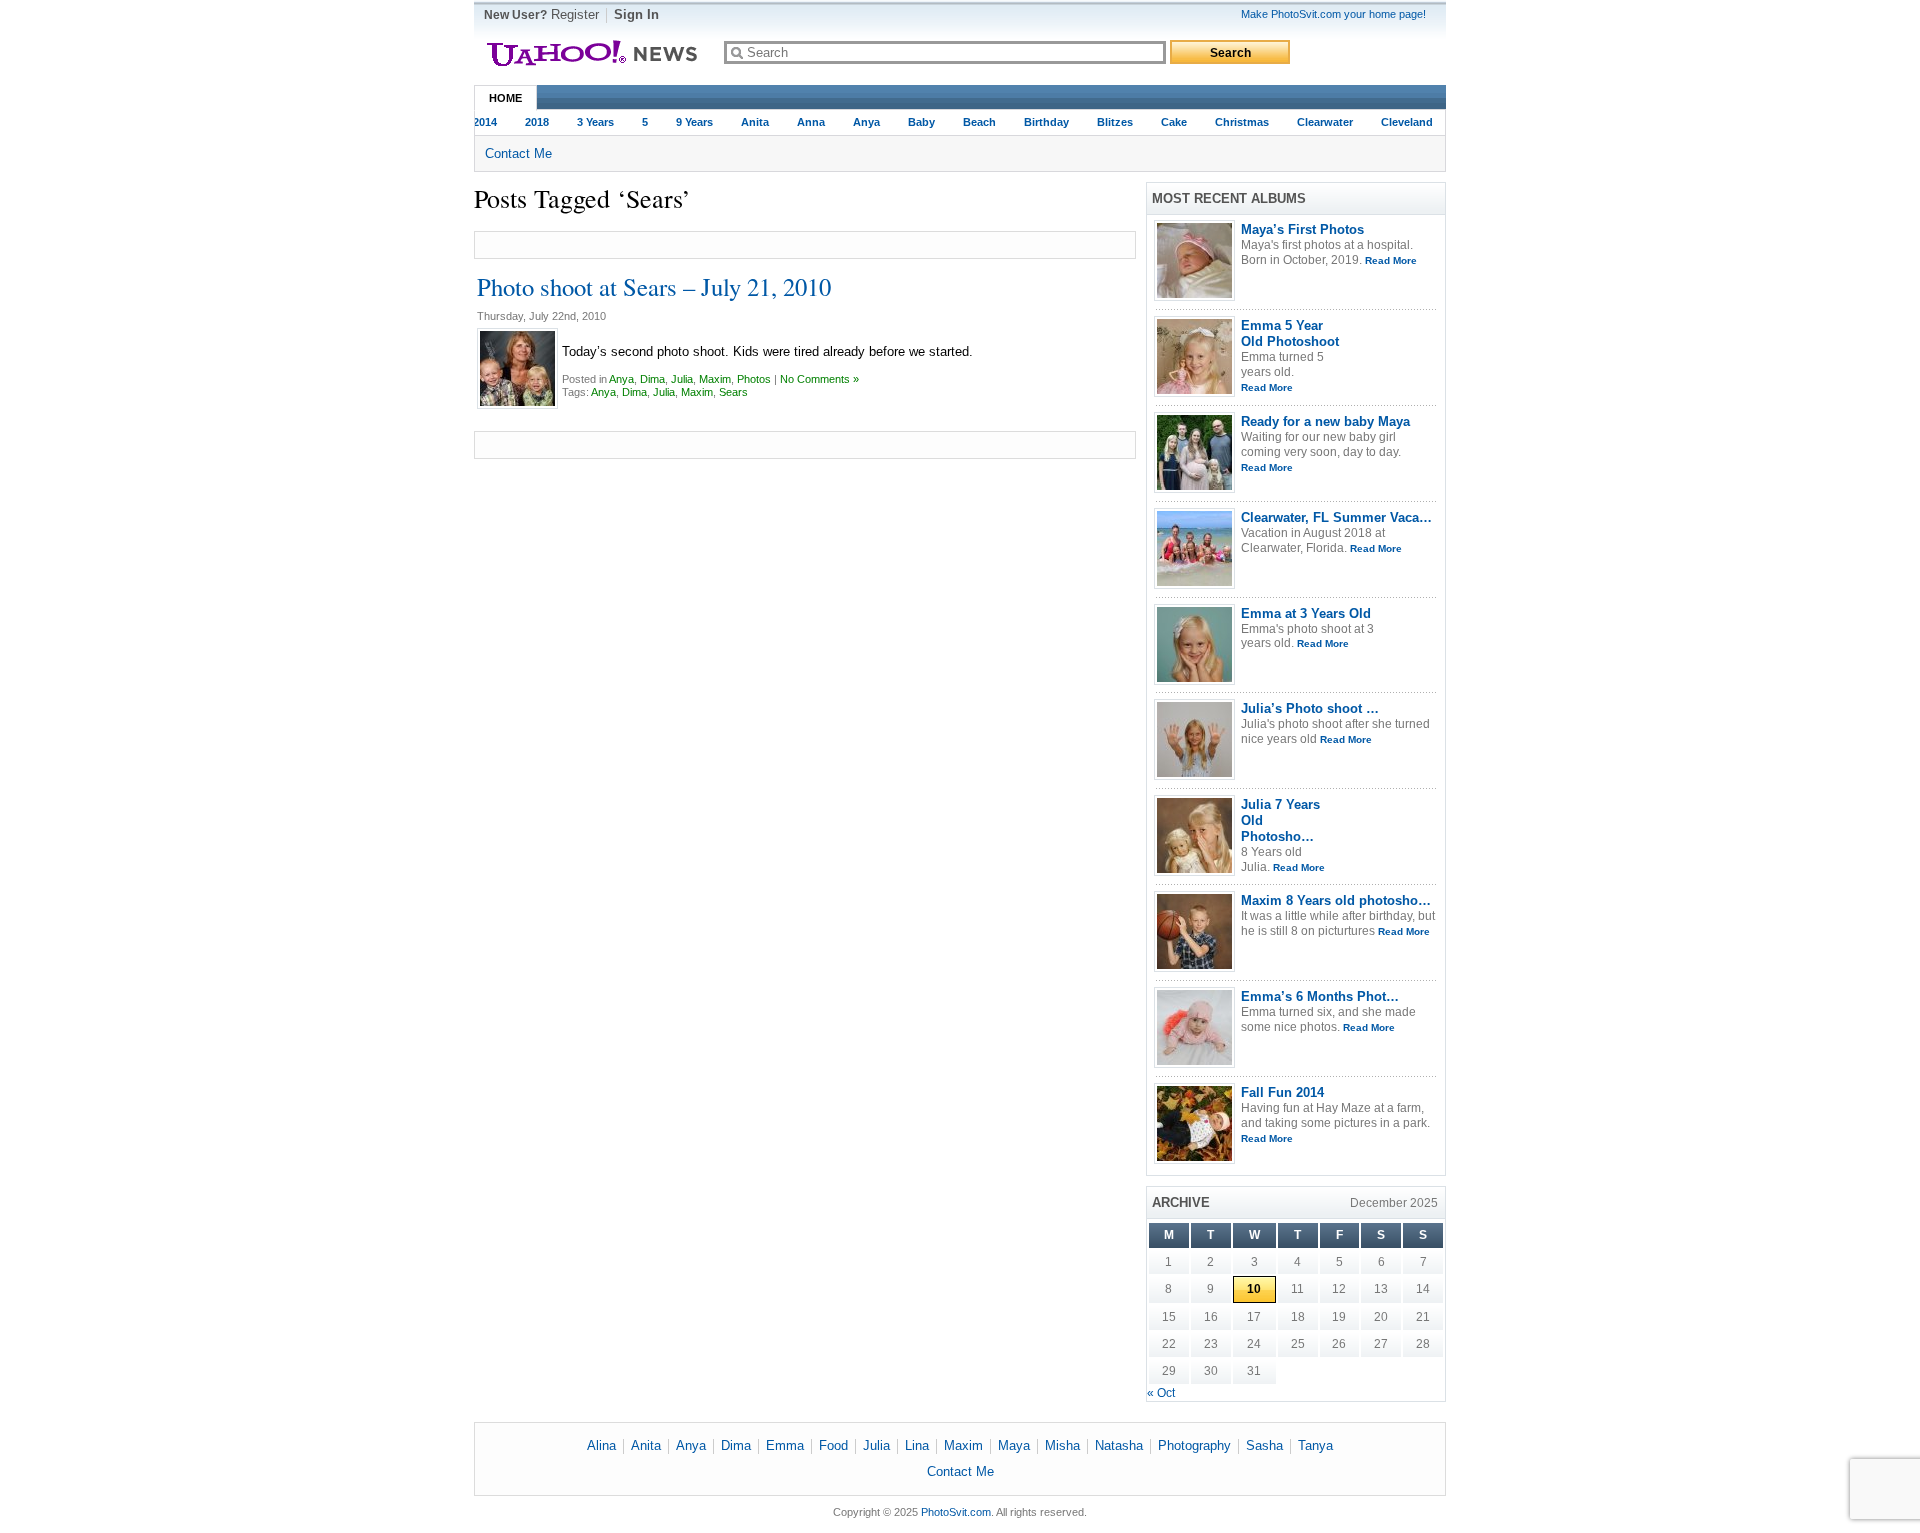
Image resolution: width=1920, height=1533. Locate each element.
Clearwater (1317, 122)
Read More (1391, 260)
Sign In (636, 14)
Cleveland (1399, 122)
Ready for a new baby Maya (1325, 421)
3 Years (587, 122)
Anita (747, 122)
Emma (785, 1445)
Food (833, 1445)
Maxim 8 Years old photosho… (1336, 900)
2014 (477, 122)
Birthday (1038, 122)
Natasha (1119, 1445)
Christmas (1234, 122)
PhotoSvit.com (956, 1512)
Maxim (715, 379)
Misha (1062, 1445)
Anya (858, 122)
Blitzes (1107, 122)
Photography (1194, 1445)
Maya (1014, 1445)
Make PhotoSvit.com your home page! (1333, 14)
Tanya (1315, 1445)
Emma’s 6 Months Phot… (1320, 996)
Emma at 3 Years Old (1306, 613)
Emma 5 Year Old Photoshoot (1290, 333)
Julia (682, 379)
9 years (686, 122)
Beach (971, 122)
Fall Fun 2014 (1282, 1092)
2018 (529, 122)
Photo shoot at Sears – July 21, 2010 (654, 286)
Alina (601, 1445)
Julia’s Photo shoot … (1310, 708)
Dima (652, 379)
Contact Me (518, 153)
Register (575, 14)
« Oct (1161, 1393)
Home (505, 98)
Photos (754, 379)
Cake (1166, 122)
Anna (803, 122)
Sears (733, 392)
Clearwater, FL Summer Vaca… (1336, 517)
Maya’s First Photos (1302, 229)
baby (913, 122)
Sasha (1264, 1445)
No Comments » (819, 379)
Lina (917, 1445)
